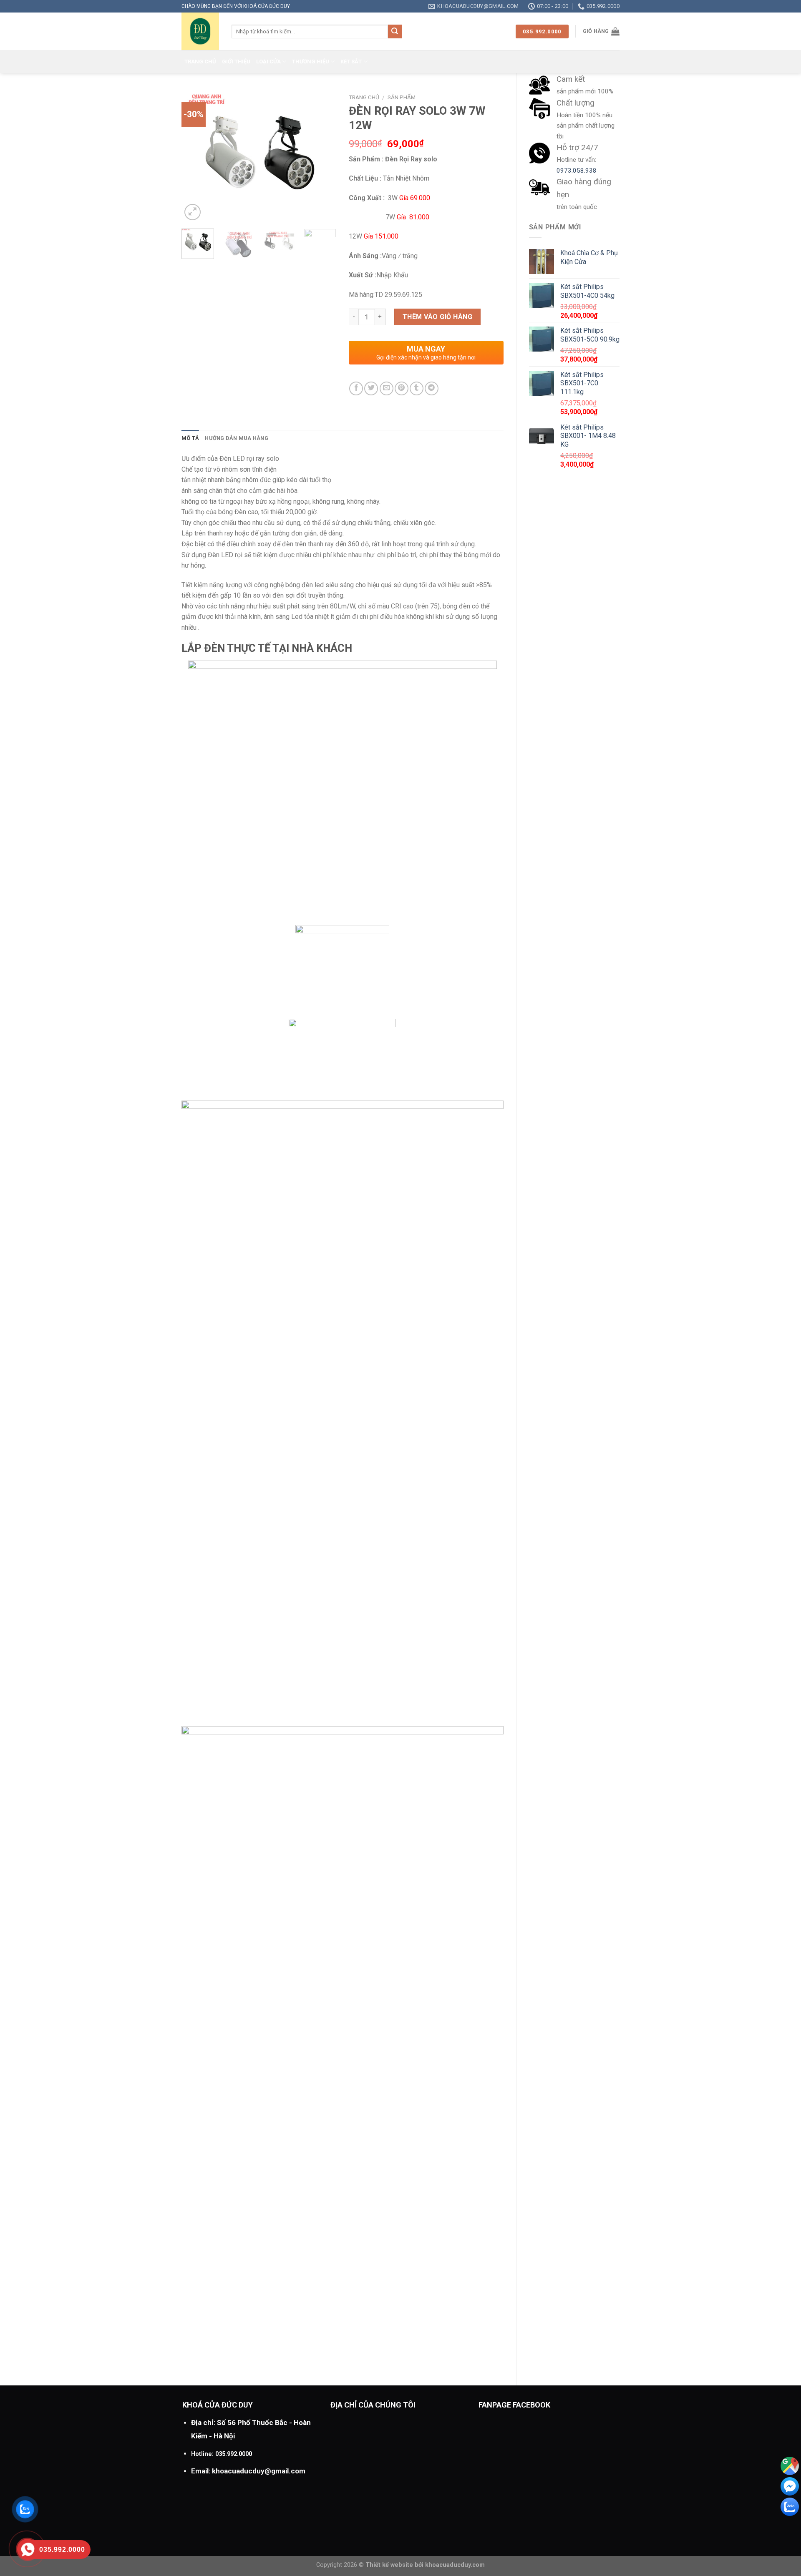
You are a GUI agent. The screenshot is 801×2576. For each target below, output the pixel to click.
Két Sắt (351, 62)
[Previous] (195, 156)
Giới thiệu (236, 62)
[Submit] (395, 32)
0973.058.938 (577, 171)
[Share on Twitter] (371, 388)
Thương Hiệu (311, 62)
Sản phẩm (402, 97)
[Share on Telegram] (432, 388)
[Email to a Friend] (387, 388)
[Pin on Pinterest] (402, 388)
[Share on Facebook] (356, 388)
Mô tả (190, 438)
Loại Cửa (268, 62)
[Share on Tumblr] (417, 388)
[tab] (190, 438)
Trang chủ (200, 62)
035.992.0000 (234, 2454)
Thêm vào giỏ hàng (437, 317)
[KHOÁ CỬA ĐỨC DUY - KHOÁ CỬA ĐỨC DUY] (200, 31)
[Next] (322, 156)
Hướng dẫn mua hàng (237, 438)
